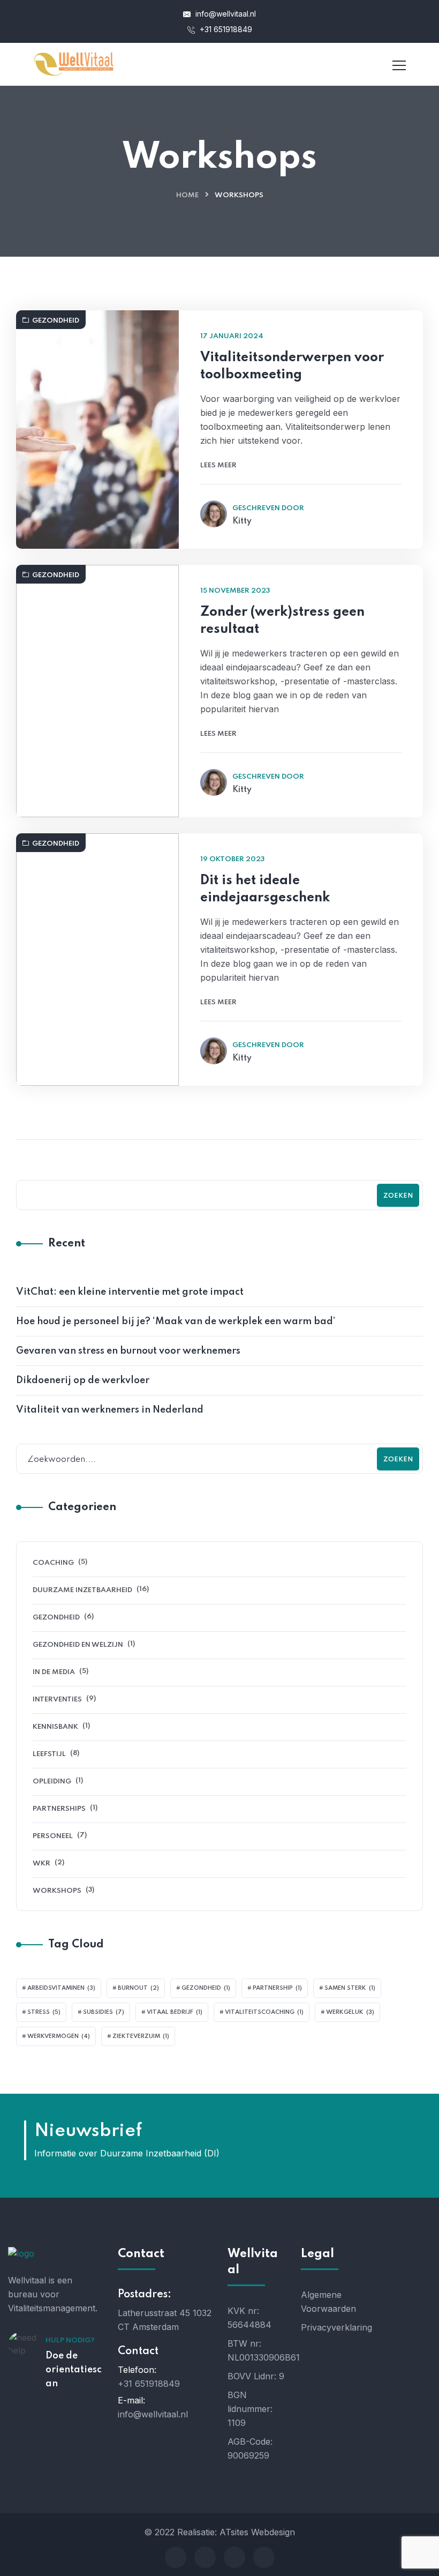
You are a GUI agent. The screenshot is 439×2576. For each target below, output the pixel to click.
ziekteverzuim (141, 2036)
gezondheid (206, 1988)
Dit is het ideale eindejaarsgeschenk (265, 889)
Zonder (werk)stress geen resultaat (282, 621)
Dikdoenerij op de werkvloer (83, 1380)
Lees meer (218, 465)
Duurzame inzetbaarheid (82, 1590)
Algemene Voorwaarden (328, 2302)
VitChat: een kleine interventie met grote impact (130, 1292)
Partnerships (59, 1809)
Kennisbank (55, 1727)
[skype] (234, 2557)
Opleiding (52, 1782)
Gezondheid (56, 321)
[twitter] (205, 2557)
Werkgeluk (350, 2012)
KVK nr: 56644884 (249, 2318)
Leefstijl (49, 1754)
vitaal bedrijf (175, 2012)
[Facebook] (176, 2557)
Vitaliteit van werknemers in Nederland (110, 1410)
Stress (44, 2012)
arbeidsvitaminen (61, 1988)
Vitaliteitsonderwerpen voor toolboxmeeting (292, 366)
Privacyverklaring (330, 2327)
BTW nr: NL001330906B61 (256, 2350)
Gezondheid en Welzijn (78, 1645)
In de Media (54, 1672)
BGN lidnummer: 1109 (250, 2409)
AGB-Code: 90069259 (250, 2448)
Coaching (53, 1563)
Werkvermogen (59, 2036)
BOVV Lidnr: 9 (256, 2376)
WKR (41, 1864)
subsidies (104, 2012)
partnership (277, 1988)
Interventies (57, 1700)
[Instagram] (264, 2557)
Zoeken (398, 1196)
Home (187, 195)
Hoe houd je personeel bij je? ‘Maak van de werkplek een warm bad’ (176, 1321)
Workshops (57, 1891)
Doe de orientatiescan (74, 2370)
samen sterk (350, 1988)
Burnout (138, 1988)
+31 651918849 (225, 29)
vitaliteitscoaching (264, 2012)
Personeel (53, 1836)
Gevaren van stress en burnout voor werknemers (128, 1351)
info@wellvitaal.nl (225, 14)
